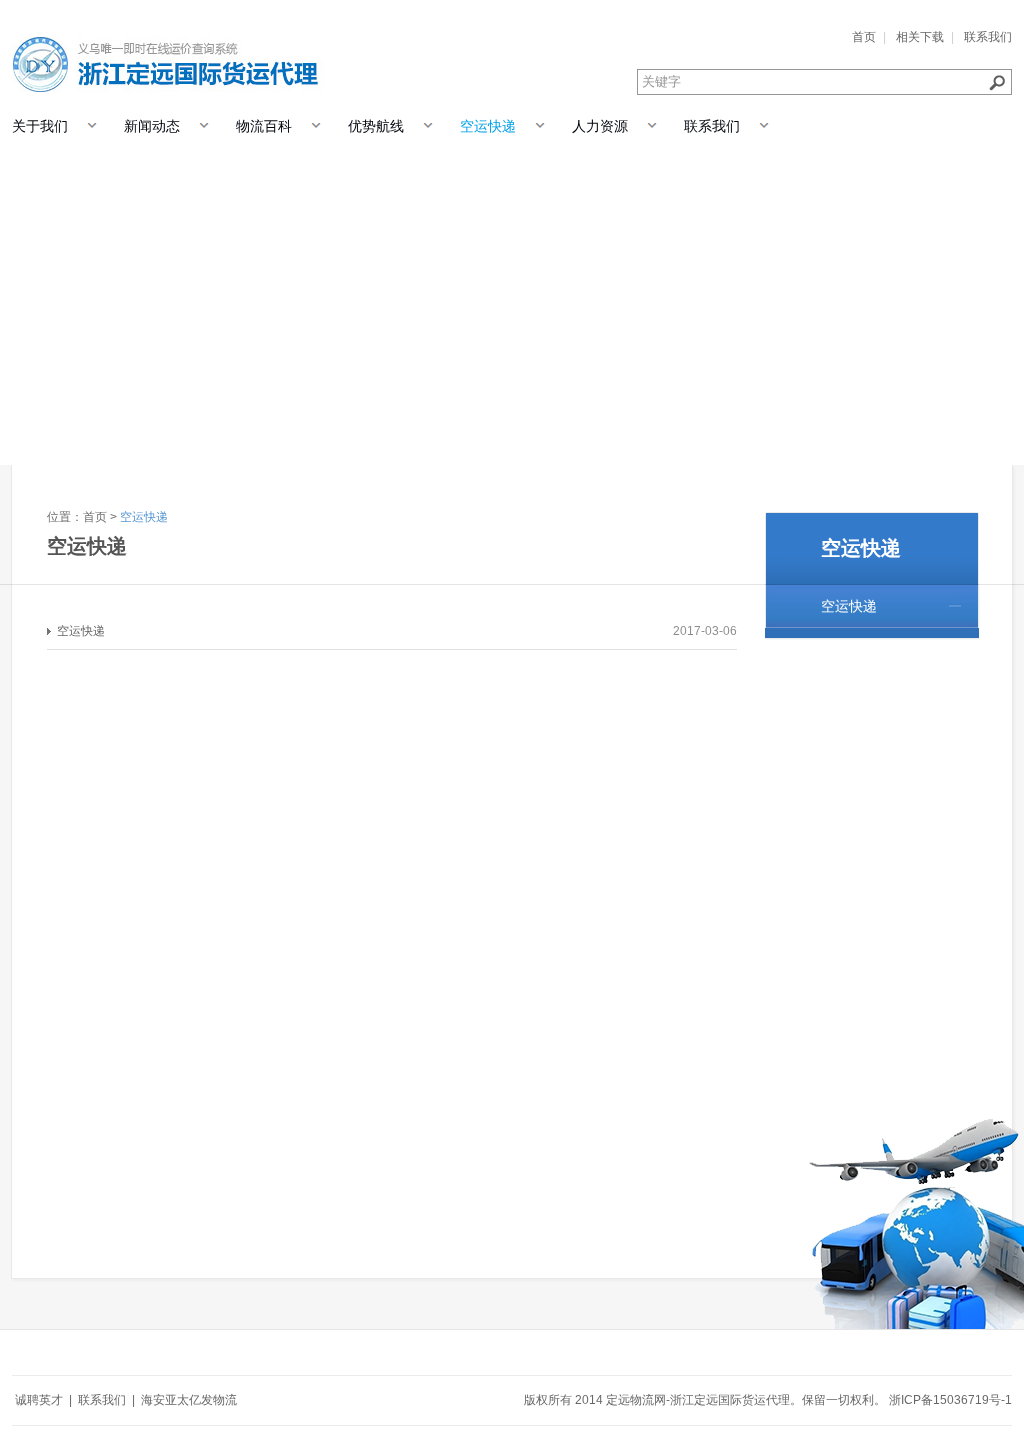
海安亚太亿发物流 (189, 1400)
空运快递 (488, 126)
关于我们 (40, 126)
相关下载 (920, 37)
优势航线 (376, 126)
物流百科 (264, 126)
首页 (864, 37)
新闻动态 (152, 126)
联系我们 (988, 37)
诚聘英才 (39, 1400)
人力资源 (600, 126)
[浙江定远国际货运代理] (170, 48)
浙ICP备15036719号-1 (950, 1400)
